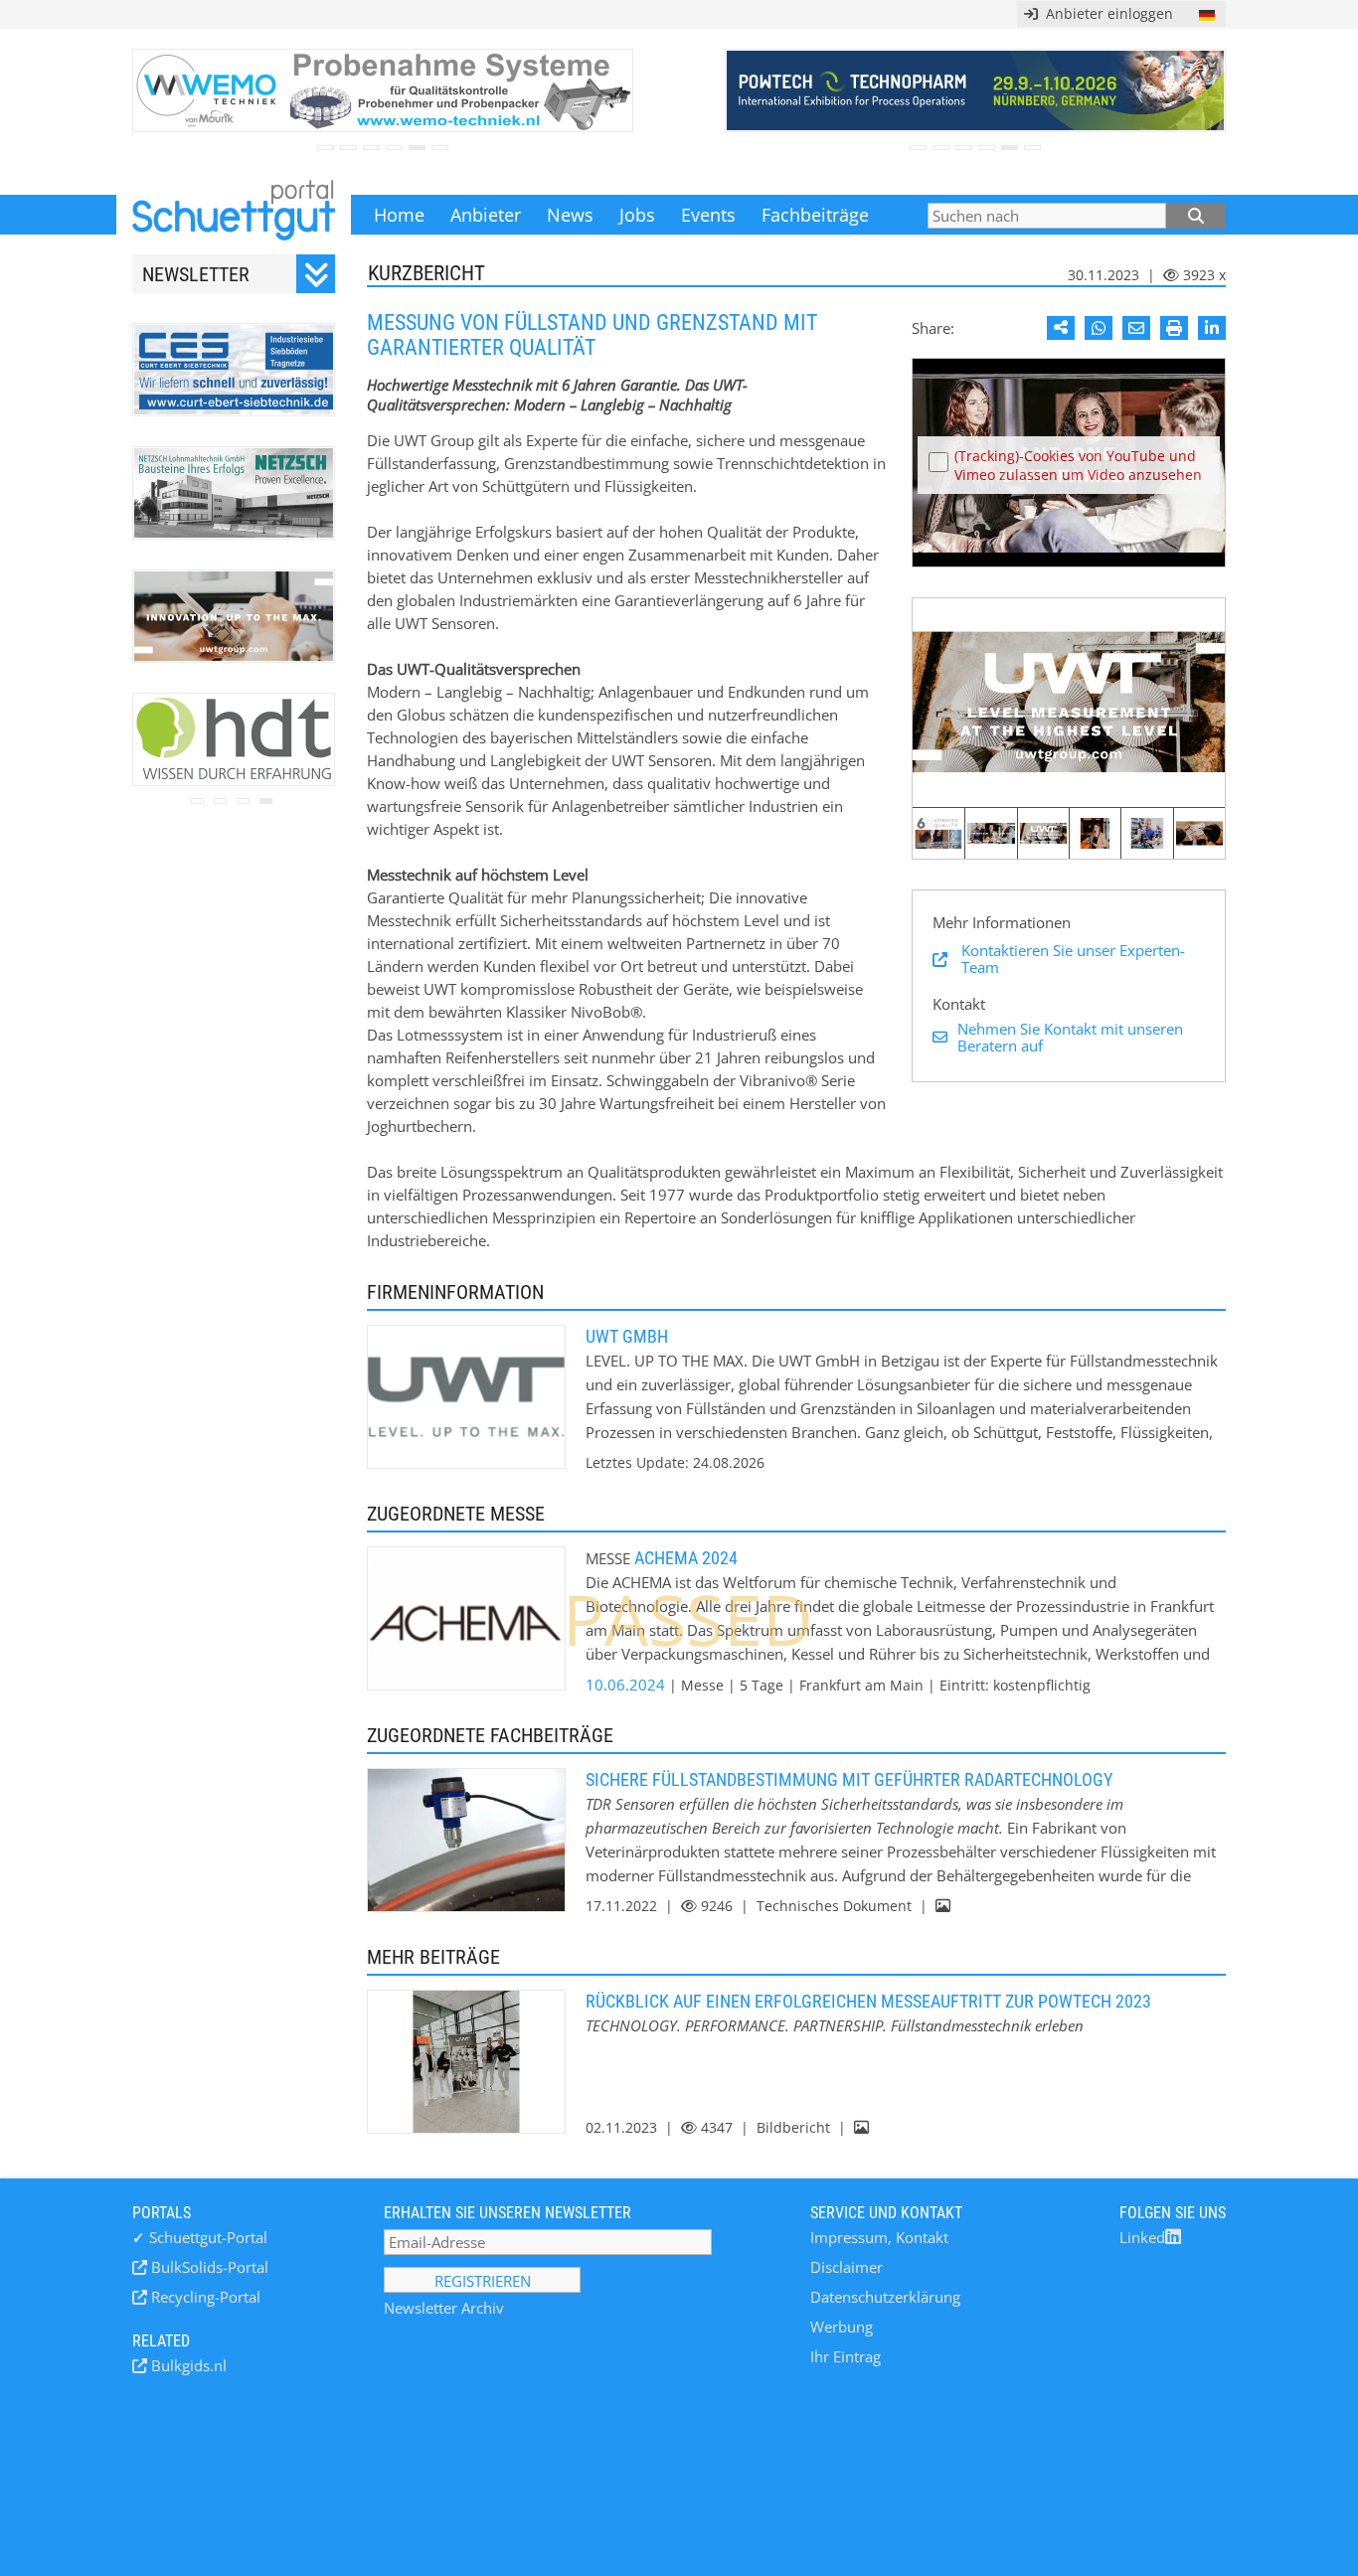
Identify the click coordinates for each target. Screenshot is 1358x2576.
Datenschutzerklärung (885, 2297)
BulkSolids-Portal (208, 2267)
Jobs (637, 215)
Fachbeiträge (815, 215)
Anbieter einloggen (1105, 13)
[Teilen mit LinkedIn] (1212, 328)
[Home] (234, 215)
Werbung (842, 2327)
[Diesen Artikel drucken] (1174, 328)
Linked (1142, 2237)
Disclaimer (847, 2267)
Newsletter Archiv (444, 2308)
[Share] (1061, 328)
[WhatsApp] (1099, 328)
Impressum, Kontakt (879, 2237)
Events (708, 215)
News (570, 215)
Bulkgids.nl (187, 2365)
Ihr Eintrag (846, 2356)
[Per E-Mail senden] (1136, 328)
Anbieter (486, 215)
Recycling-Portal (204, 2297)
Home (399, 215)
